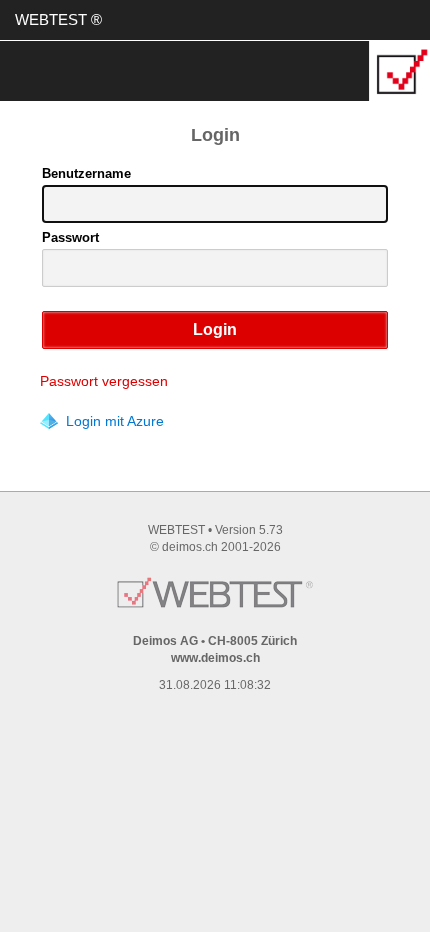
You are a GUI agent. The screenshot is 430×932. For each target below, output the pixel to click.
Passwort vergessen (104, 381)
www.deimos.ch (215, 658)
